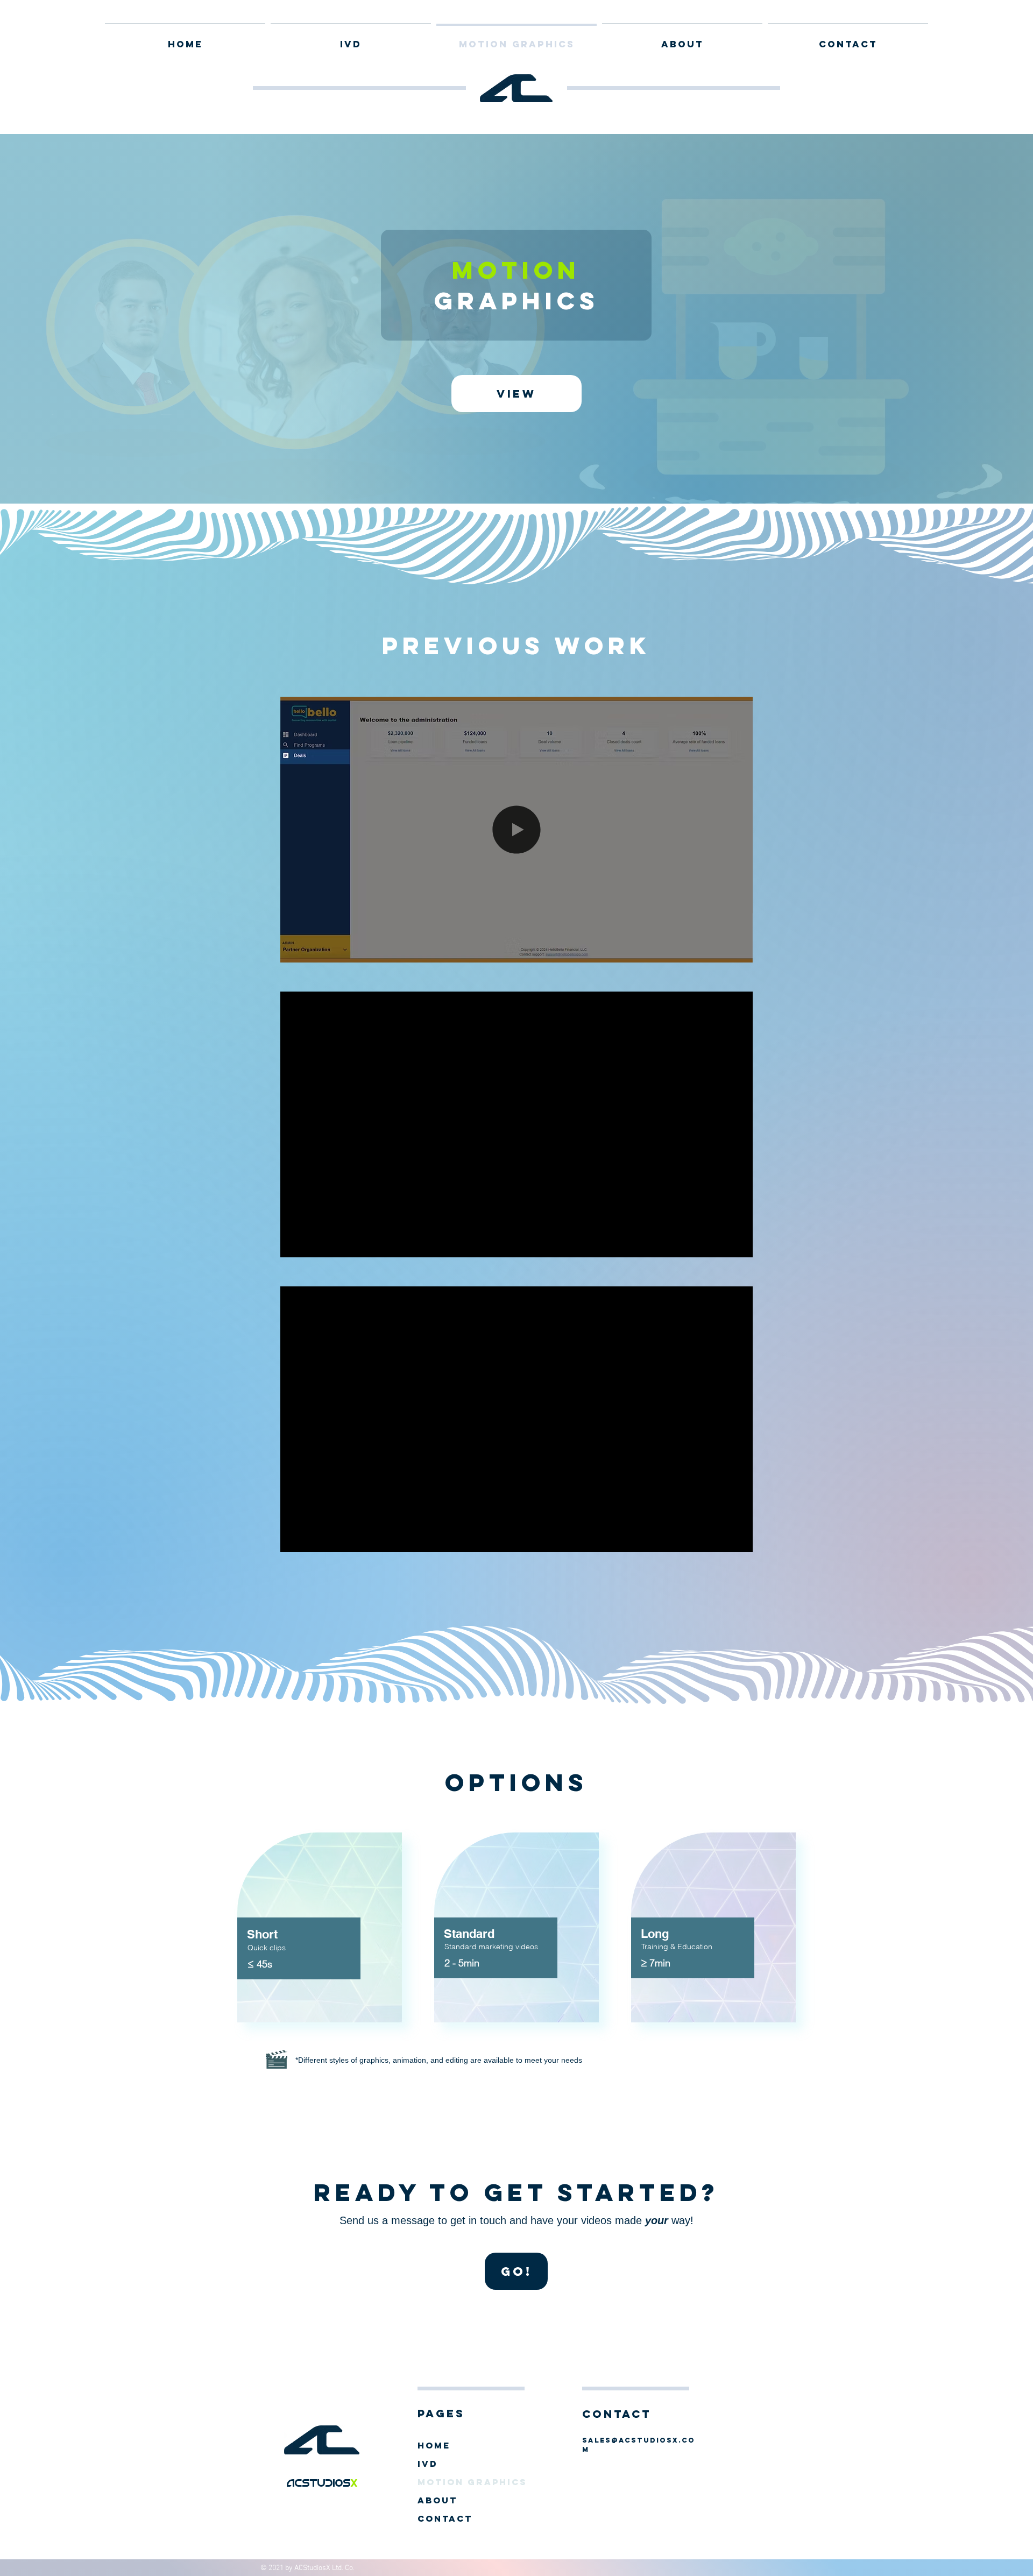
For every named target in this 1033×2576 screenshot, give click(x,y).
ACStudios (319, 2482)
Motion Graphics (468, 2482)
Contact (445, 2518)
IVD (428, 2464)
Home (434, 2445)
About (437, 2500)
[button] (739, 951)
